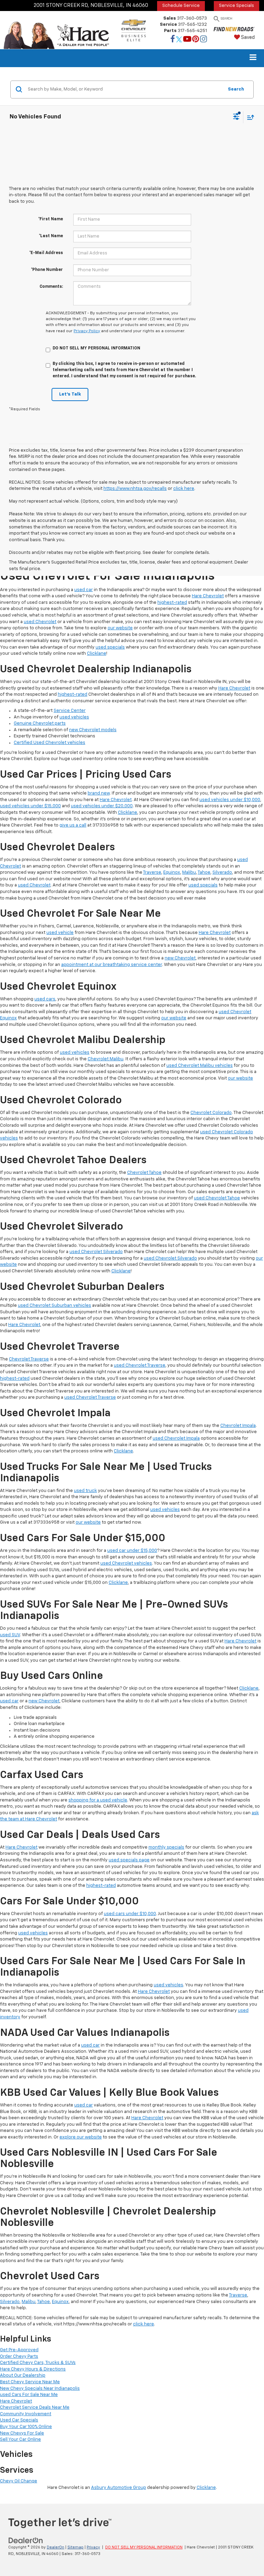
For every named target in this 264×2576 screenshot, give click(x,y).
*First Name (51, 219)
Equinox (172, 872)
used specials (110, 647)
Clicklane (97, 654)
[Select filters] (236, 117)
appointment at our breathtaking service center (112, 965)
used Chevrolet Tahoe (217, 1198)
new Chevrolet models (93, 730)
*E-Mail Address (46, 253)
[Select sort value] (249, 117)
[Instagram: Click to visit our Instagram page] (203, 40)
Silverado (222, 872)
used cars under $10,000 (130, 1914)
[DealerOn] (26, 2540)
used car (84, 590)
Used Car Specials (19, 2420)
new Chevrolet (180, 958)
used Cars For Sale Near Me (29, 2395)
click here (184, 489)
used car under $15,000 (132, 1551)
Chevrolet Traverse (29, 1359)
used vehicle (60, 933)
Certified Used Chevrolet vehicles (49, 743)
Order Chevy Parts (19, 2357)
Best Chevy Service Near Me (30, 2382)
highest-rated (172, 603)
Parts (170, 31)
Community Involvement (26, 2414)
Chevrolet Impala (238, 1426)
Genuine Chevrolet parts (40, 723)
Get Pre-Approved (19, 2350)
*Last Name (51, 236)
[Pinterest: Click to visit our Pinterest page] (196, 40)
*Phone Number (47, 270)
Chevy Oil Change (19, 2481)
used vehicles (74, 717)
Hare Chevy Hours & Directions (33, 2369)
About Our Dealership (23, 2375)
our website (120, 628)
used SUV (10, 1635)
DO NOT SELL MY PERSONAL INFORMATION (144, 2547)
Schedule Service (181, 6)
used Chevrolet (40, 622)
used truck (85, 1491)
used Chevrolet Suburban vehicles (54, 1306)
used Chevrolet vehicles (126, 1563)
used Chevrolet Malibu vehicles (200, 1066)
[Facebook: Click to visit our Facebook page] (173, 40)
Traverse (152, 872)
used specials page (129, 1860)
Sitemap (75, 2547)
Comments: (51, 287)
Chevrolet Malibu (106, 1059)
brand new (99, 793)
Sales (170, 18)
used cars (45, 999)
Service (168, 25)
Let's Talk (70, 394)
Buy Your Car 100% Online (26, 2427)
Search (236, 89)
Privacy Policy (87, 331)
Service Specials (236, 6)
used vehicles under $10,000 (230, 800)
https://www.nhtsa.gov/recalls (135, 489)
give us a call (73, 825)
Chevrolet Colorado (211, 1113)
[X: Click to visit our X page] (179, 40)
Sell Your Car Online (20, 2440)
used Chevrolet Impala (176, 1438)
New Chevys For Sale (22, 2433)
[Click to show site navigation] (253, 58)
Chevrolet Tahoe (144, 1173)
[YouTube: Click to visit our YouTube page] (187, 40)
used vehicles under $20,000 (102, 806)
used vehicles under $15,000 (30, 806)
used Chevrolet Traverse (140, 1365)
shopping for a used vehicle (98, 1800)
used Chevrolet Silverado (96, 1252)
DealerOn (56, 2547)
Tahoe (204, 872)
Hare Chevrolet (208, 596)
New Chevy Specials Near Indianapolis (40, 2389)
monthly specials (166, 1847)
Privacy (93, 2547)
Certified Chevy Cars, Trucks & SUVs (38, 2363)
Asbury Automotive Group (119, 2488)
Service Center (70, 711)
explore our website (81, 2137)
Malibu (189, 872)
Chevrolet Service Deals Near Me (35, 2407)
